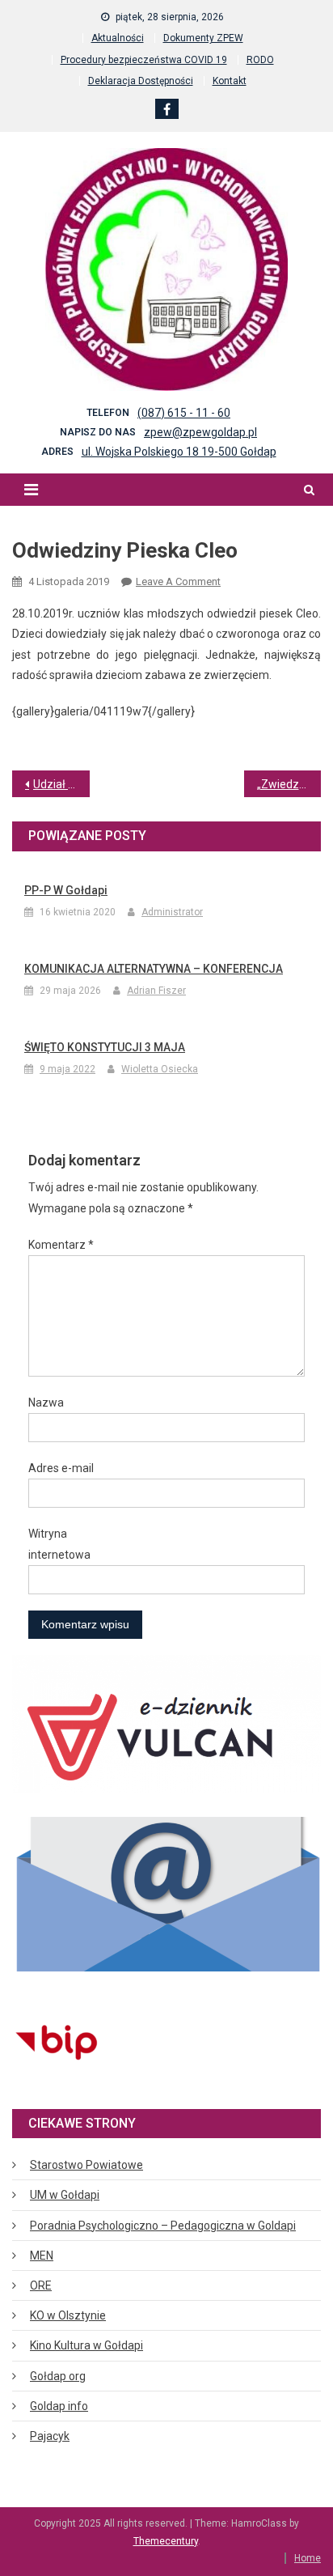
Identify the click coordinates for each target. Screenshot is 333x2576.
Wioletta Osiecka (160, 1069)
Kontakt (230, 81)
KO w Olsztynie (68, 2315)
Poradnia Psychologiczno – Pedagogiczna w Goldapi (163, 2226)
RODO (260, 60)
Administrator (172, 912)
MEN (42, 2256)
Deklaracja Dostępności (141, 81)
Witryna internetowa (59, 1544)
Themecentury (166, 2541)
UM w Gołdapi (65, 2195)
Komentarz (61, 1245)
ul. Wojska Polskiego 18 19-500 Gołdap (179, 452)
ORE (41, 2285)
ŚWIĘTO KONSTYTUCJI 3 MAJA (105, 1047)
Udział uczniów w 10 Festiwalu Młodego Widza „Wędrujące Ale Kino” (61, 784)
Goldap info (59, 2406)
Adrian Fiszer (156, 991)
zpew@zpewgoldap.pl (200, 432)
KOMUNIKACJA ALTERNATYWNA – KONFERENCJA (154, 969)
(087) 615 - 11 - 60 (184, 413)
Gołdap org (58, 2376)
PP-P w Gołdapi (66, 890)
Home (308, 2558)
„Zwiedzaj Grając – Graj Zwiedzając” (289, 784)
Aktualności (118, 38)
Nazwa (46, 1403)
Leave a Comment (178, 581)
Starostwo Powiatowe (86, 2165)
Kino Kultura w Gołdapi (86, 2345)
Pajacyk (50, 2436)
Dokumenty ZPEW (203, 38)
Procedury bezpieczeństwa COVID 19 (144, 60)
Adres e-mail (61, 1468)
